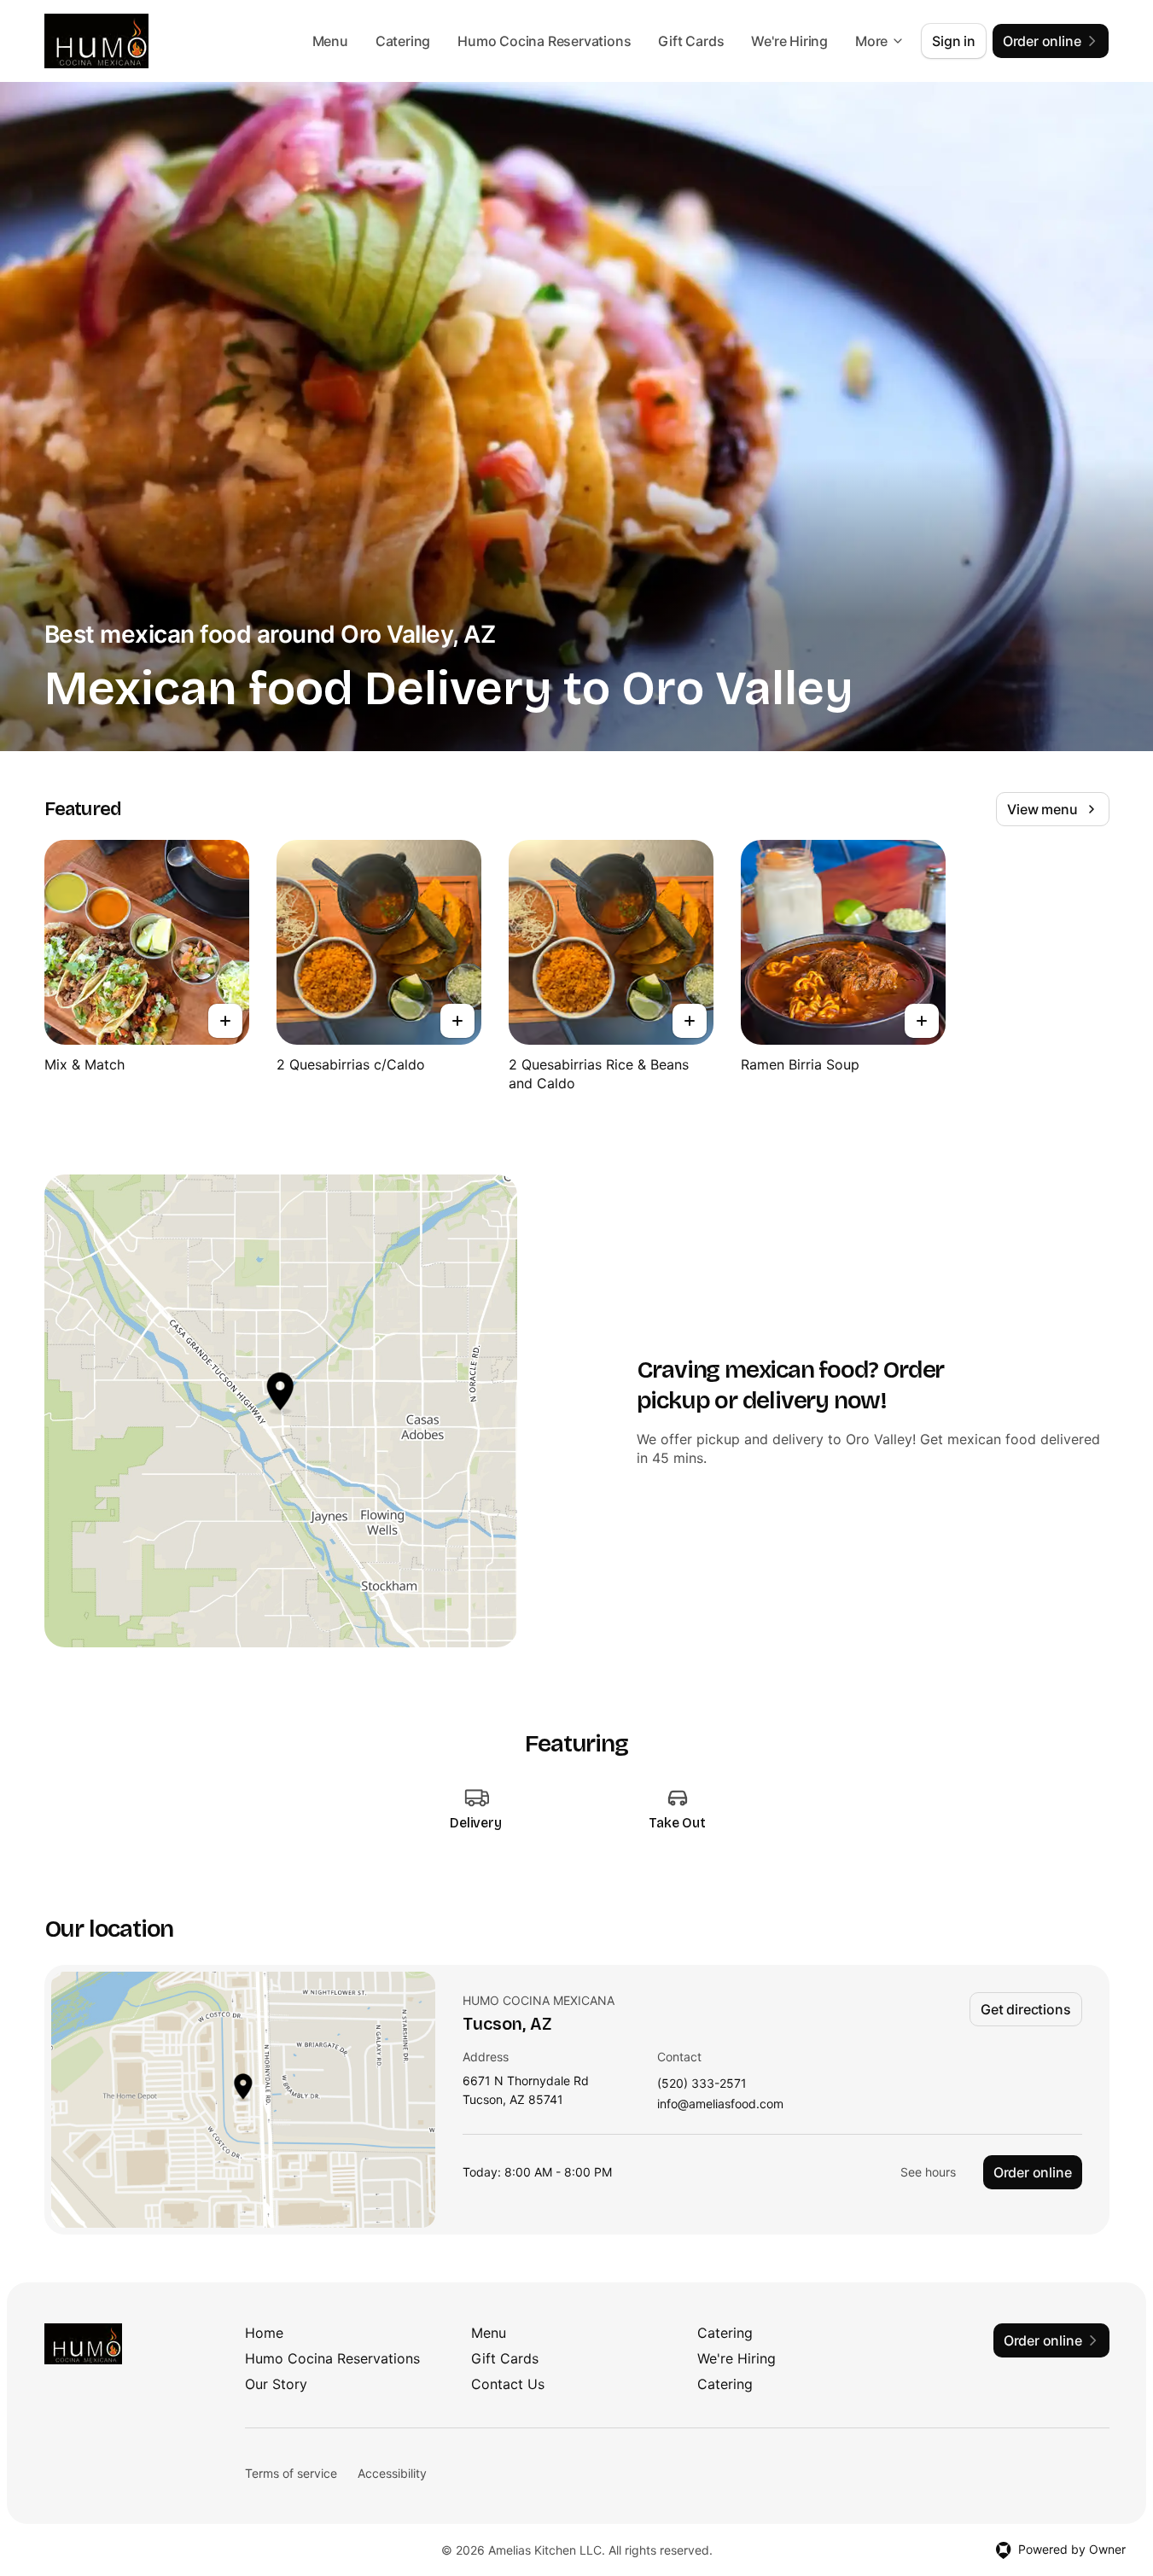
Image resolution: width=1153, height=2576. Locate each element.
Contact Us (508, 2384)
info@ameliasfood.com (720, 2104)
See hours (928, 2172)
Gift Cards (691, 41)
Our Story (276, 2384)
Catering (403, 41)
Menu (330, 41)
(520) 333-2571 (702, 2084)
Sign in (954, 41)
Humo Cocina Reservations (544, 41)
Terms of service (291, 2473)
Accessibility (392, 2473)
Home (264, 2333)
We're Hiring (789, 41)
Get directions (1025, 2009)
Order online (1033, 2172)
